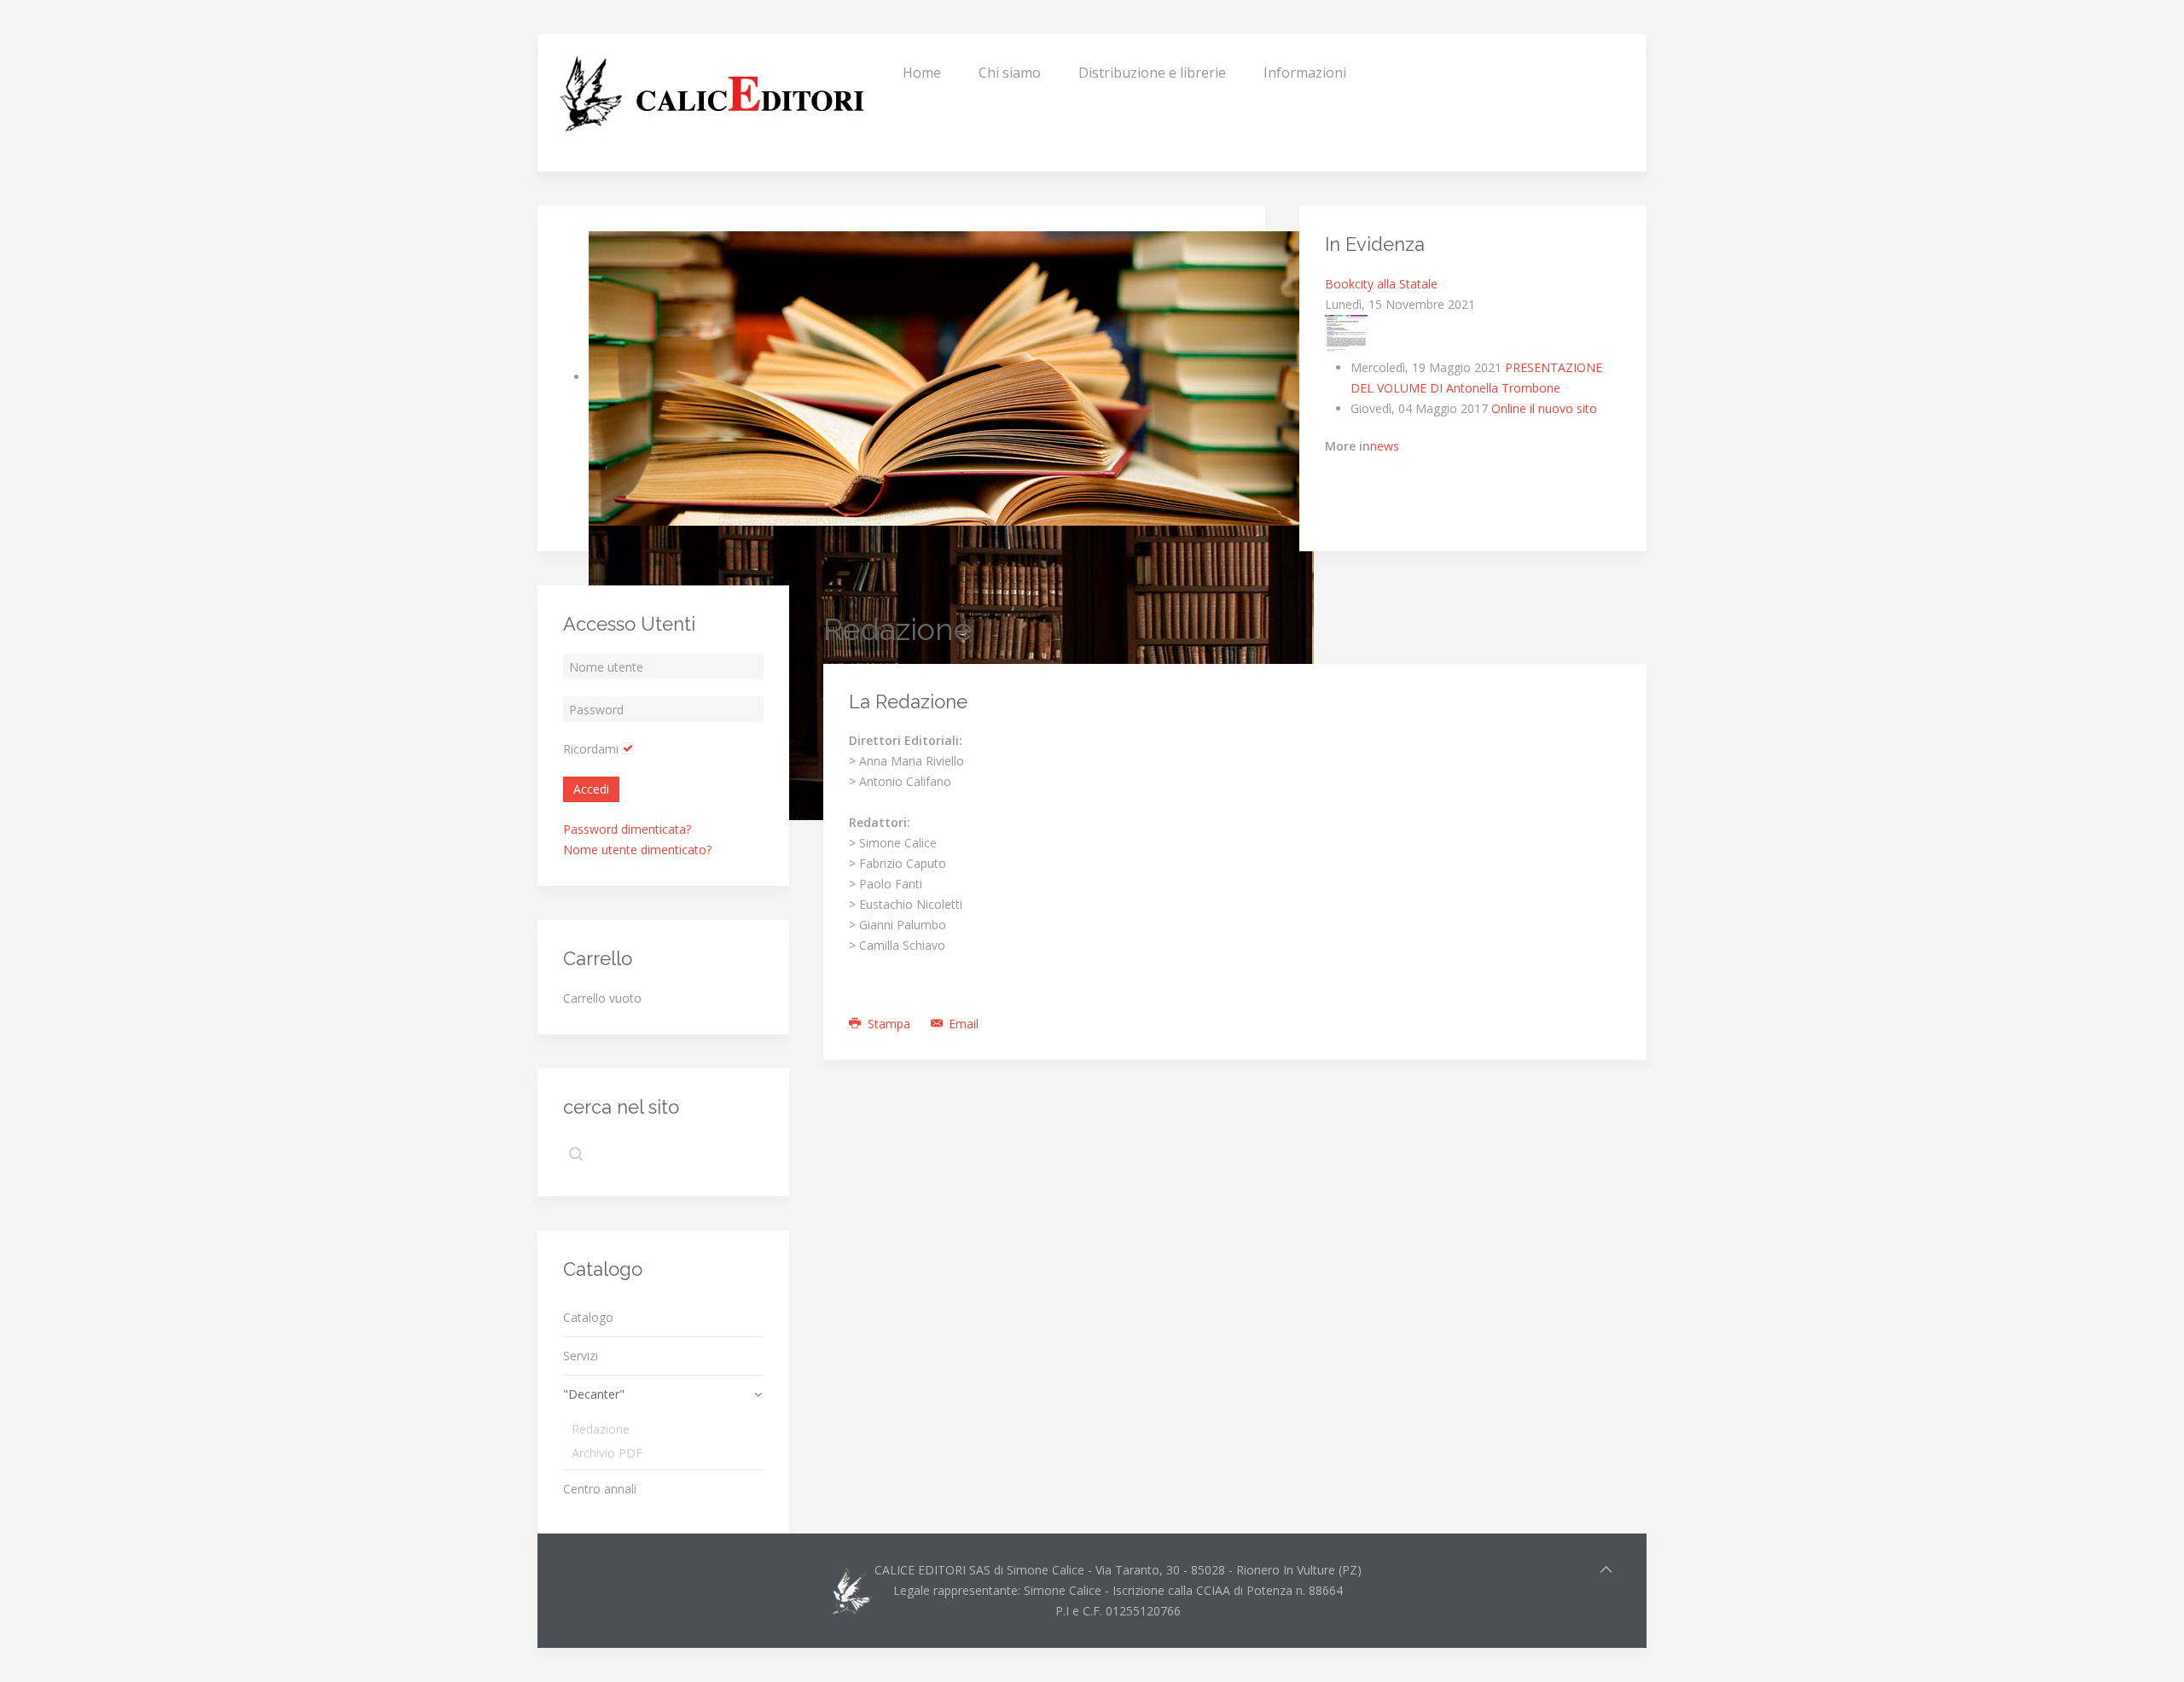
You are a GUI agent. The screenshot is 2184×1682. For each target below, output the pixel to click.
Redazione (601, 1429)
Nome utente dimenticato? (637, 850)
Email (962, 1024)
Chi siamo (1010, 73)
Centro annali (600, 1489)
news (1385, 446)
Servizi (581, 1356)
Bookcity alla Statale (1381, 284)
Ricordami (591, 749)
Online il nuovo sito (1544, 408)
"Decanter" (594, 1394)
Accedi (591, 789)
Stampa (889, 1024)
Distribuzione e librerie (1152, 73)
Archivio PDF (607, 1453)
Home (922, 73)
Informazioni (1305, 73)
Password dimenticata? (627, 829)
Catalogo (588, 1317)
